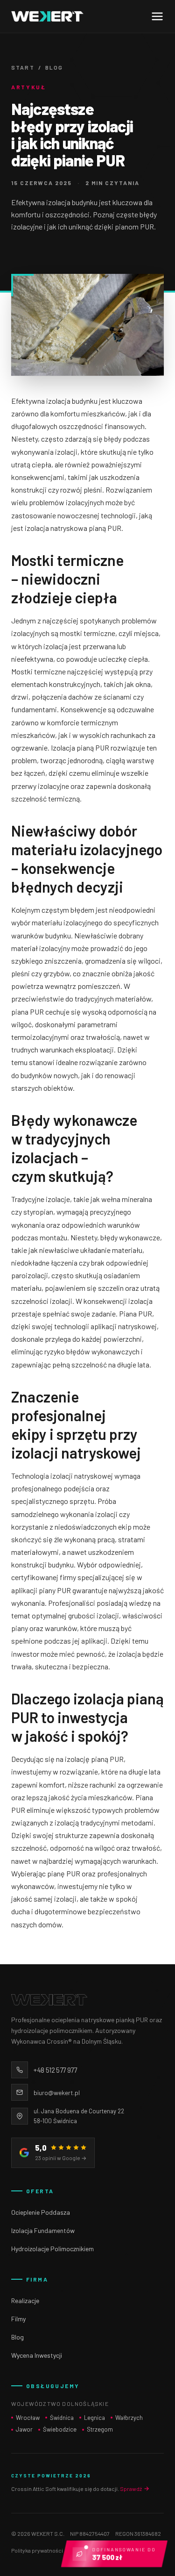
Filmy (18, 2319)
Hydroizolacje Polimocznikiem (52, 2249)
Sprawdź (131, 2489)
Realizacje (25, 2301)
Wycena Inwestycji (37, 2355)
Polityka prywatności (37, 2550)
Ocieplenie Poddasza (41, 2212)
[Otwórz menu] (157, 16)
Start (23, 67)
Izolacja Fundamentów (43, 2230)
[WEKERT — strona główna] (47, 16)
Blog (54, 67)
